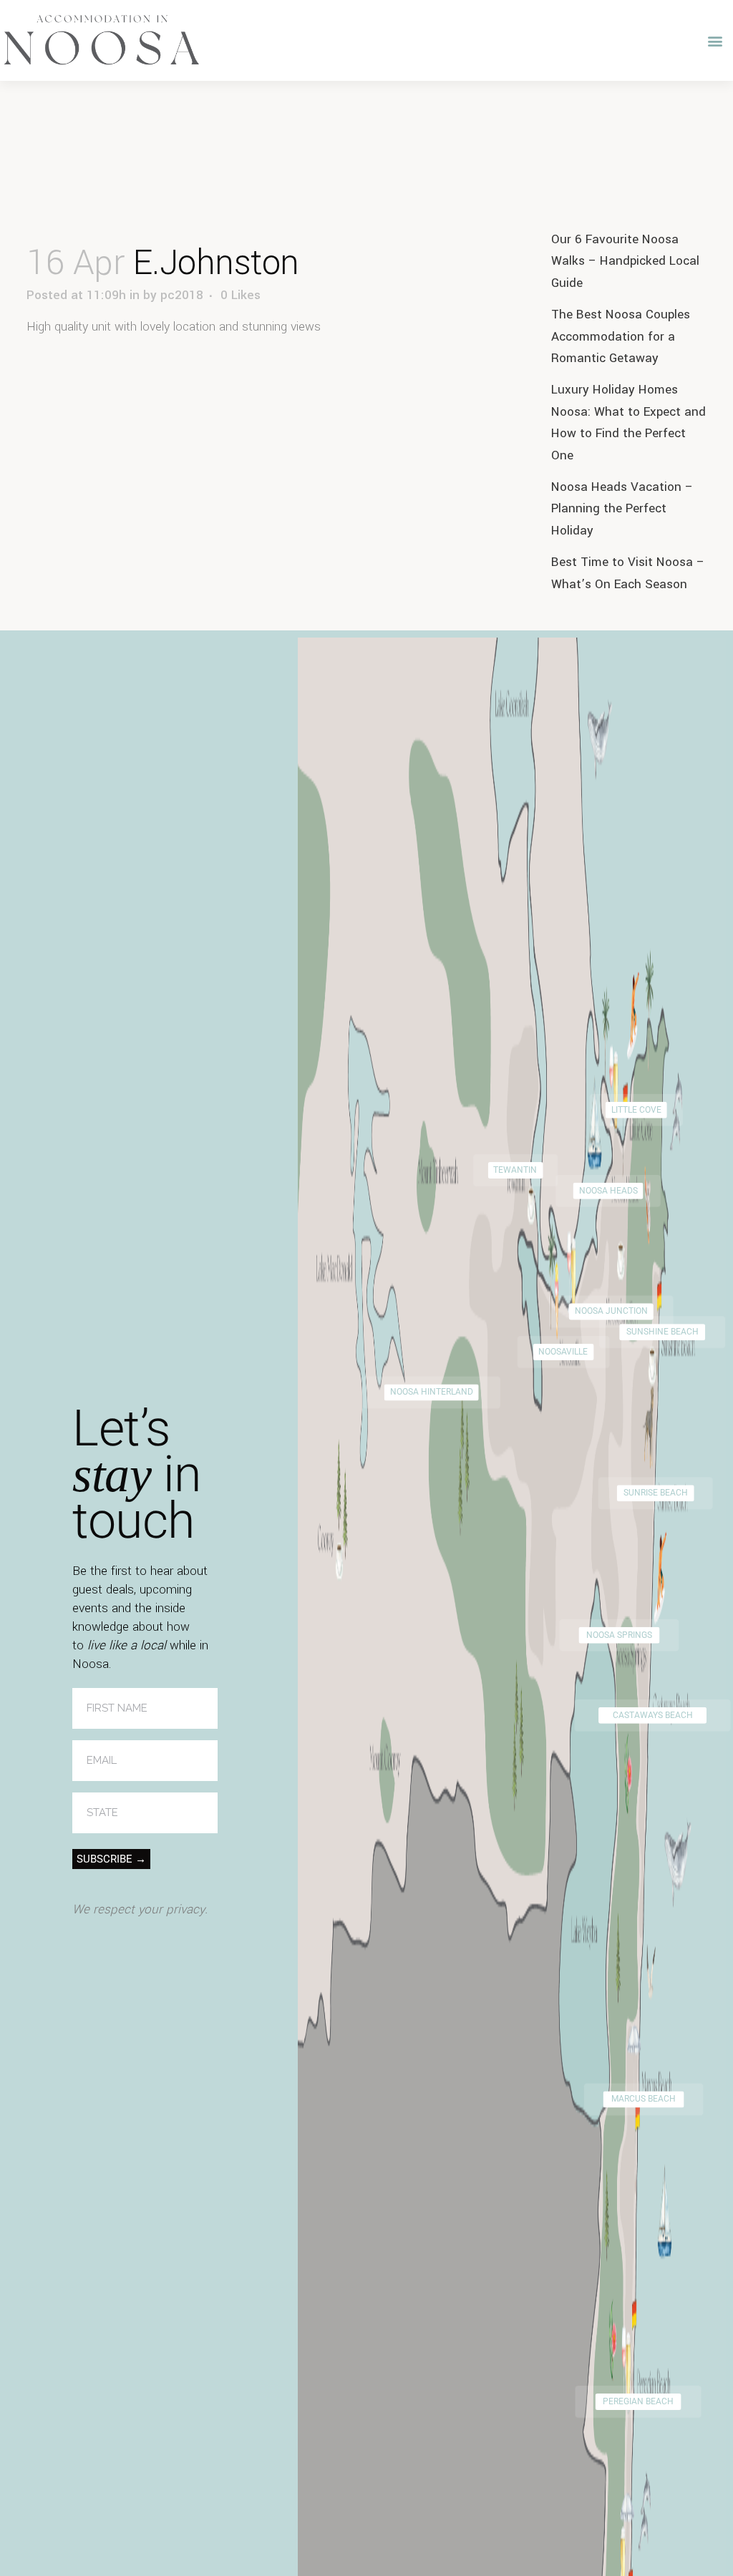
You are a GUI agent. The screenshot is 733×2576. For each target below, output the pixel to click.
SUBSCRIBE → (111, 1859)
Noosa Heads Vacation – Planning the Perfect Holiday (622, 509)
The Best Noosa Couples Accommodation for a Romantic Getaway (621, 336)
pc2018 (182, 295)
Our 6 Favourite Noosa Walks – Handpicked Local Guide (625, 261)
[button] (715, 40)
